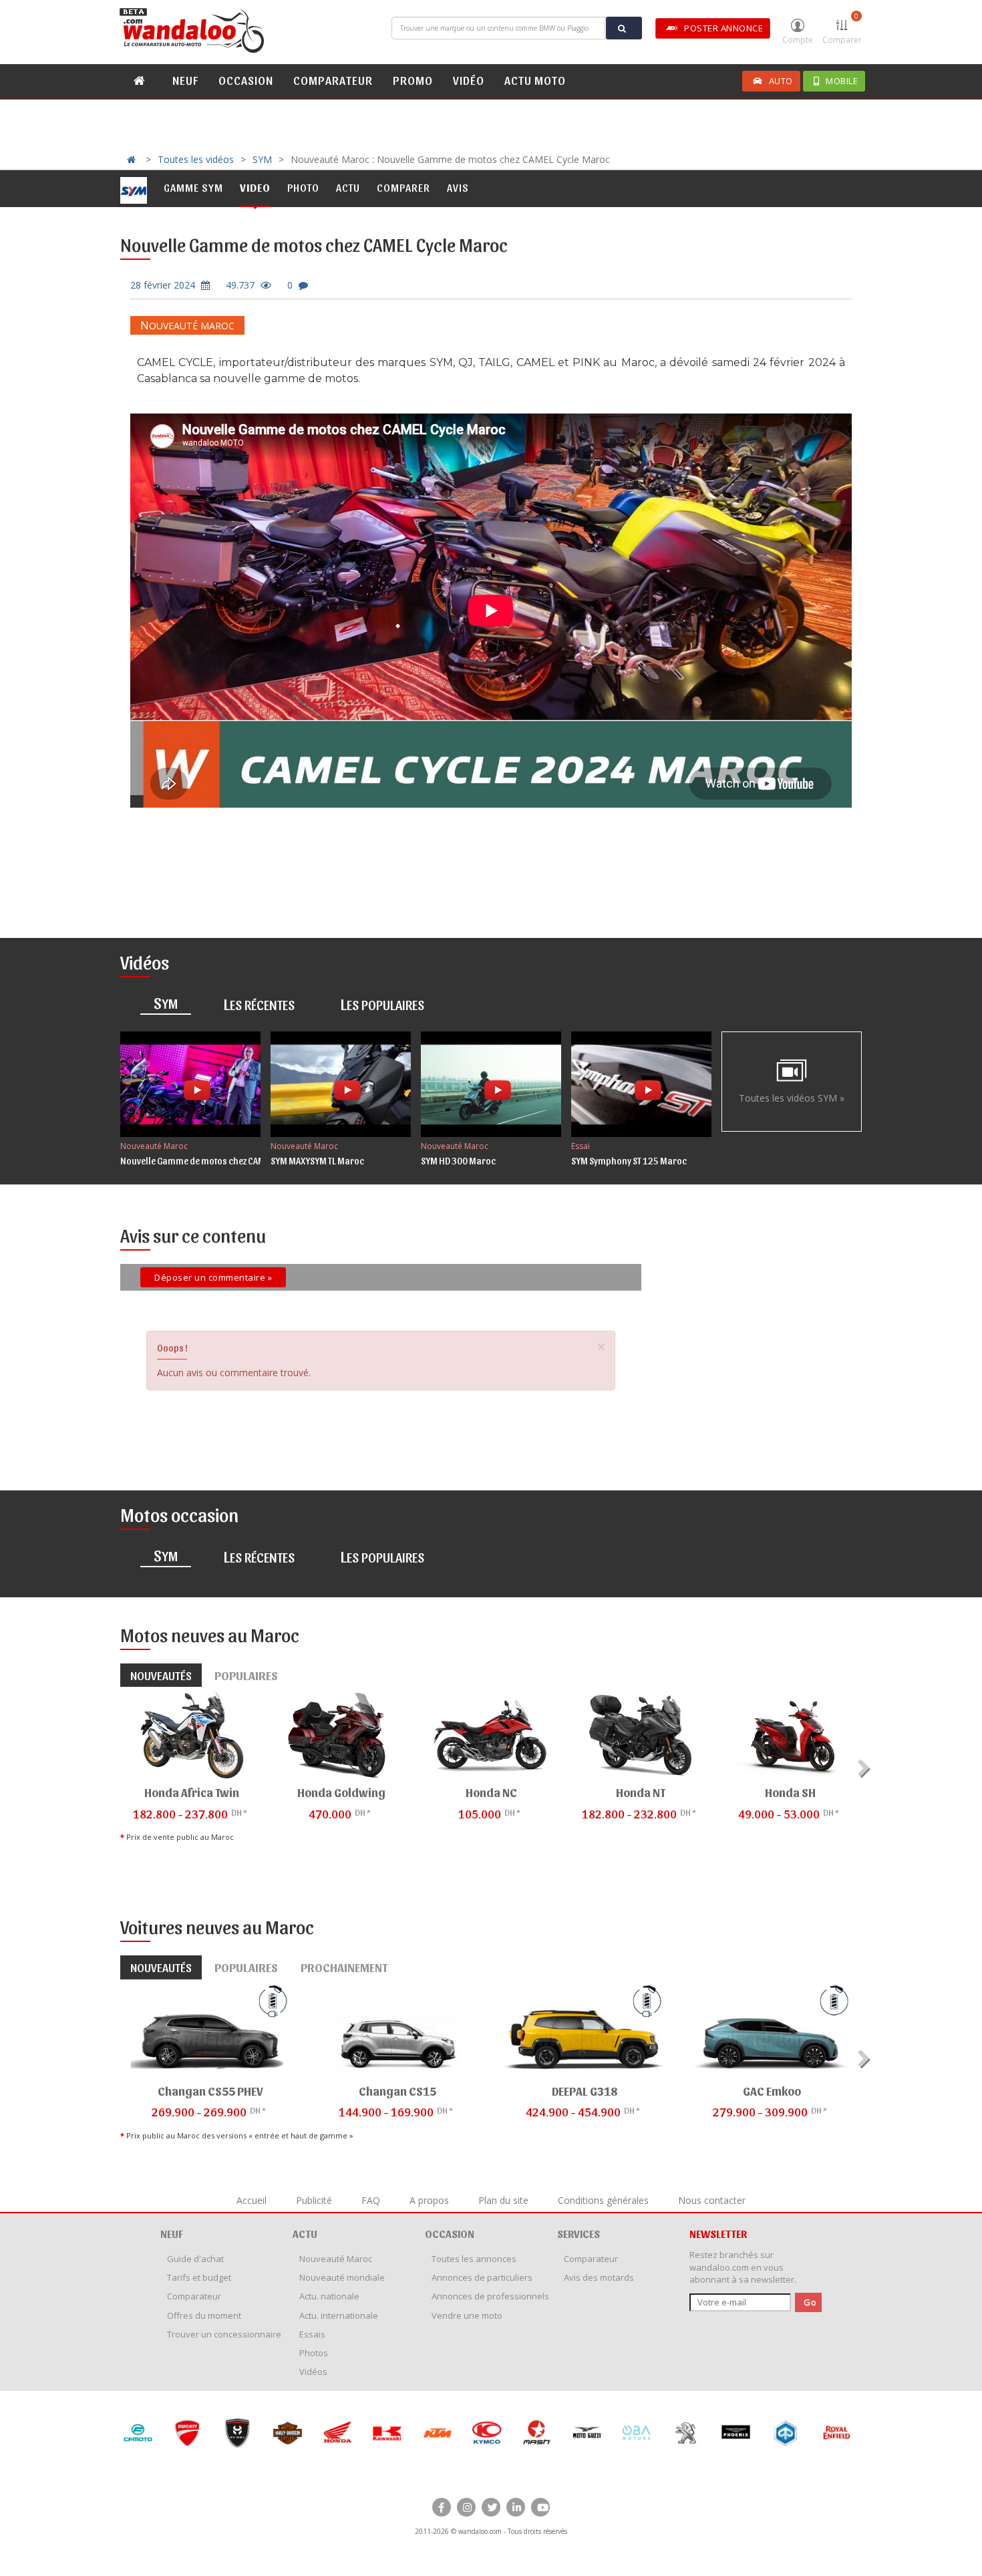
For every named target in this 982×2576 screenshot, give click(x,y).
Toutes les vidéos (196, 159)
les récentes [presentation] (259, 1003)
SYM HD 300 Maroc (458, 1161)
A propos (429, 2200)
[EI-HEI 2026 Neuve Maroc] (187, 2433)
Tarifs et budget (199, 2277)
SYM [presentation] (166, 1002)
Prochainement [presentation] (344, 1967)
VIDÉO (469, 80)
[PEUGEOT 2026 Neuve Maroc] (636, 2433)
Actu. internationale (339, 2315)
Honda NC (491, 1792)
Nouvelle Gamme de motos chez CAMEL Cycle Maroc (222, 1161)
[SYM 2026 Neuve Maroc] (835, 2433)
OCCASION (246, 80)
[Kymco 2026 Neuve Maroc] (437, 2433)
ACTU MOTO (535, 80)
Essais (312, 2334)
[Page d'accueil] (194, 31)
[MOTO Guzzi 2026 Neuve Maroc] (537, 2433)
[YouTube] (540, 2507)
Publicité (314, 2200)
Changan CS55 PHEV (210, 2091)
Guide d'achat (195, 2259)
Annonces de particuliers (482, 2277)
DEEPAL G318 (585, 2091)
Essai (581, 1146)
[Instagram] (466, 2507)
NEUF (185, 80)
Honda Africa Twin (192, 1792)
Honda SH (790, 1792)
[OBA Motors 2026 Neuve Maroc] (586, 2433)
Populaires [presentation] (246, 1675)
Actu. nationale (329, 2296)
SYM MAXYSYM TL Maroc (317, 1161)
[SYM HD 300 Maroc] (491, 1084)
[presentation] (865, 1768)
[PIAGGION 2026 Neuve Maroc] (736, 2433)
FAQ (371, 2200)
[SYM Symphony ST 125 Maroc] (641, 1084)
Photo (303, 187)
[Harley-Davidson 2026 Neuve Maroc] (237, 2433)
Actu (348, 187)
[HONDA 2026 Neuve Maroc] (287, 2433)
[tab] (166, 1004)
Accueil (252, 2200)
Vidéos (313, 2372)
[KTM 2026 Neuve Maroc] (387, 2433)
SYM (262, 159)
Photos (314, 2353)
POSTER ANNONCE (723, 28)
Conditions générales (603, 2200)
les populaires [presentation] (382, 1003)
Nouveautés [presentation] (161, 1675)
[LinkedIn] (516, 2507)
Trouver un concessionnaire (224, 2334)
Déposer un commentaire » (213, 1277)
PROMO (413, 80)
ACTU (305, 2234)
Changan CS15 (397, 2091)
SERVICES (579, 2234)
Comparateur (194, 2296)
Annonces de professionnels (490, 2296)
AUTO (781, 81)
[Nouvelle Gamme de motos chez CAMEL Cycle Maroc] (190, 1084)
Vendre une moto (467, 2315)
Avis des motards (599, 2277)
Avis (458, 187)
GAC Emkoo (772, 2091)
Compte (798, 40)
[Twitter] (491, 2507)
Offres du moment (204, 2315)
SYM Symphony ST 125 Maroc (629, 1161)
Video (255, 187)
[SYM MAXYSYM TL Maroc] (341, 1084)
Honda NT (641, 1792)
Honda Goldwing (341, 1792)
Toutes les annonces (474, 2259)
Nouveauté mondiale (342, 2277)
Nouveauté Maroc (187, 326)
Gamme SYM (193, 187)
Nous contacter (712, 2200)
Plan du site (503, 2200)
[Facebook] (442, 2507)
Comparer (842, 28)
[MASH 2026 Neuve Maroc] (487, 2433)
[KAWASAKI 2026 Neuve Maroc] (337, 2433)
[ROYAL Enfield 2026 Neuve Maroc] (786, 2433)
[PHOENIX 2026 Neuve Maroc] (686, 2433)
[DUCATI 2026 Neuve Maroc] (137, 2433)
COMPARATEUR (333, 80)
